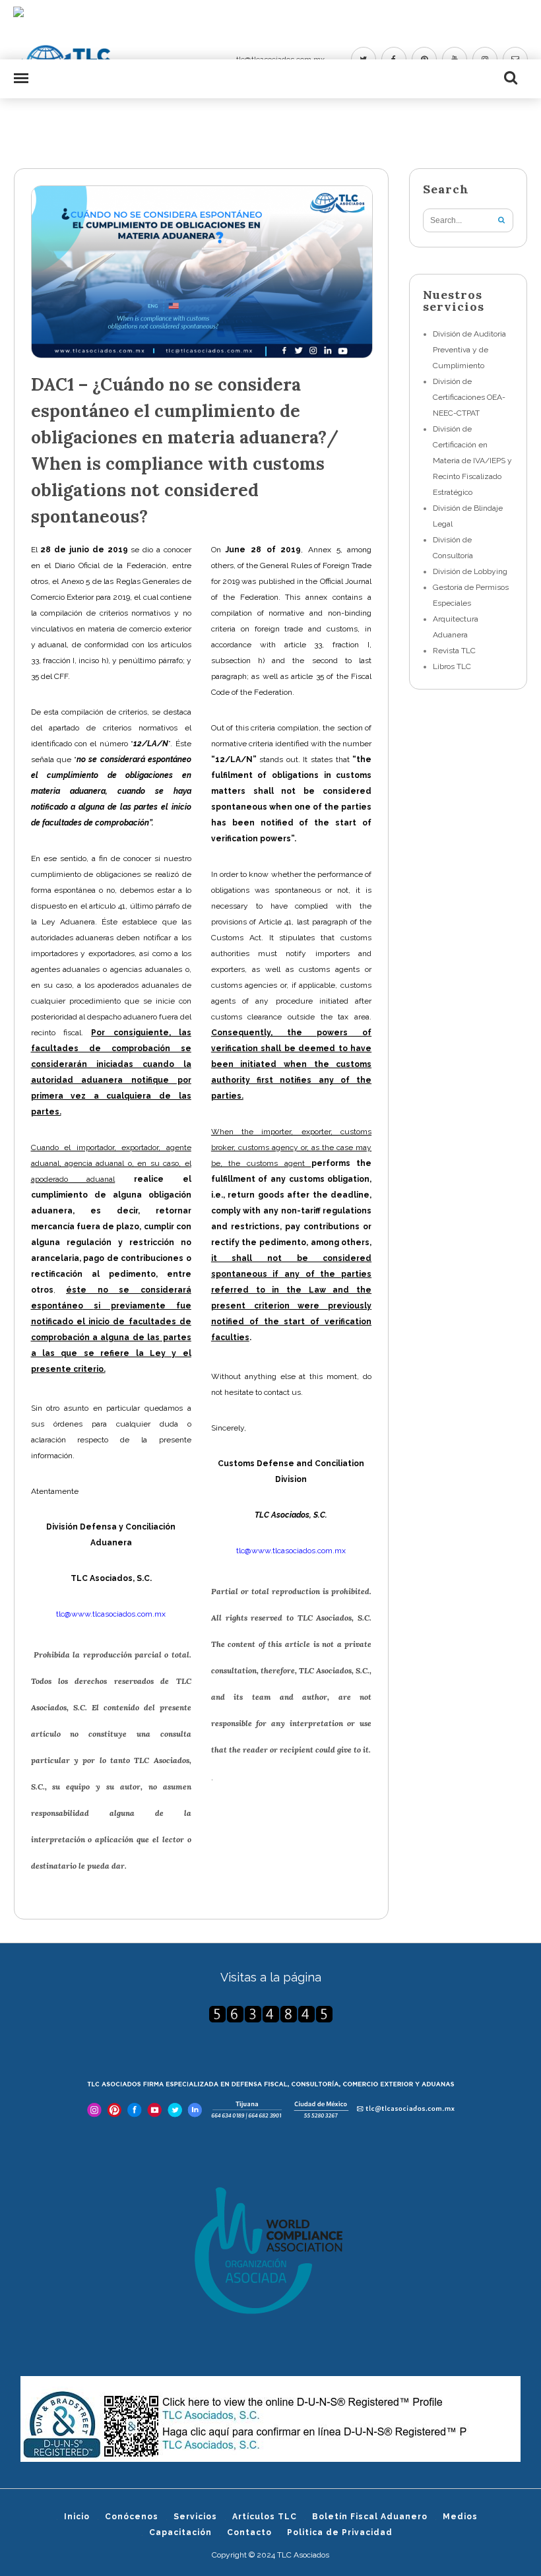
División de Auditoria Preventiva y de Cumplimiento (469, 350)
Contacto (249, 2532)
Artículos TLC (265, 2517)
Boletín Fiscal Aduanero (370, 2517)
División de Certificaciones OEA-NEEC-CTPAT (469, 397)
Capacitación (180, 2532)
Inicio (77, 2517)
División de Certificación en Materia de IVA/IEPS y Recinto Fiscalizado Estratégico (472, 461)
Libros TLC (452, 666)
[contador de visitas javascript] (271, 2014)
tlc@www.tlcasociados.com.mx (111, 1614)
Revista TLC (454, 651)
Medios (460, 2517)
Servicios (195, 2517)
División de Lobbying (470, 571)
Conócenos (132, 2517)
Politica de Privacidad (340, 2532)
